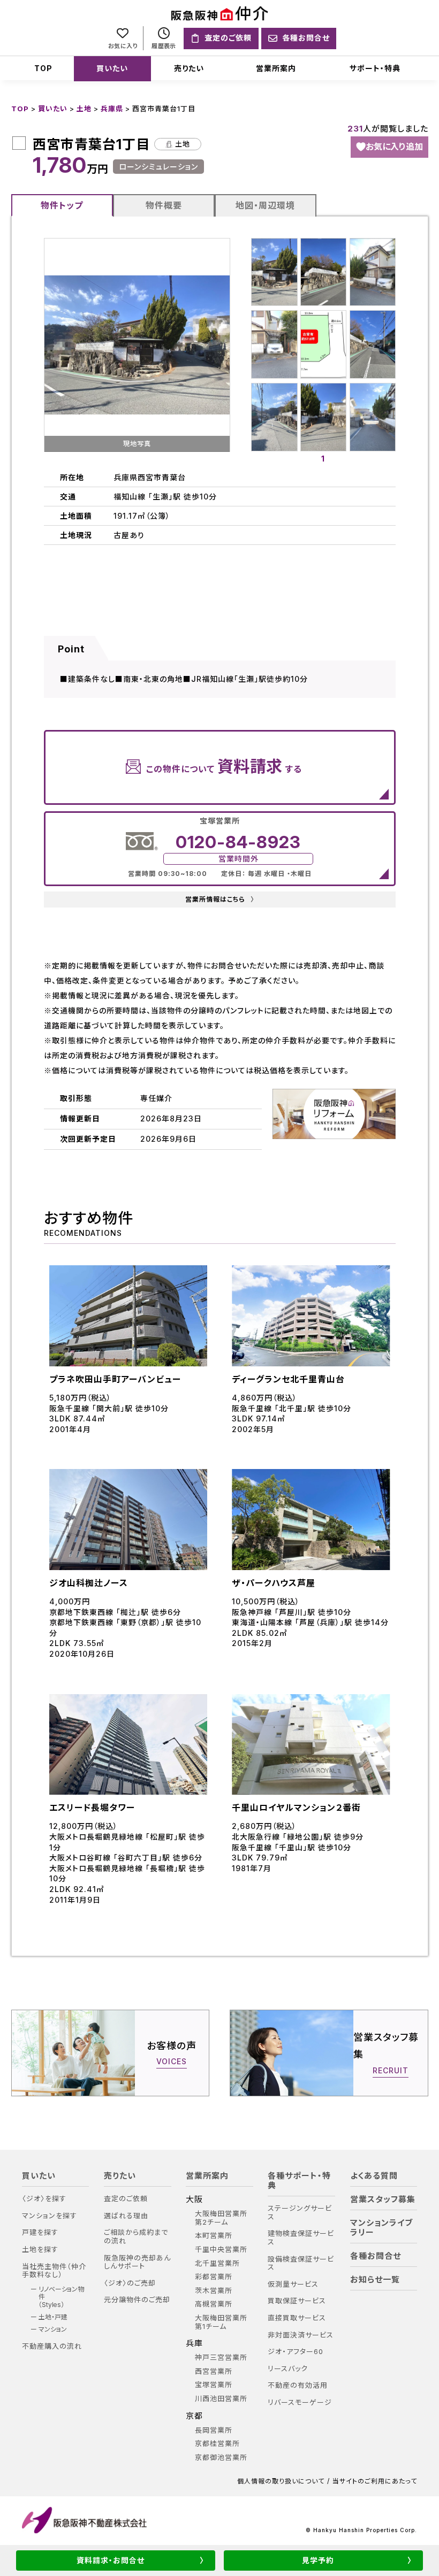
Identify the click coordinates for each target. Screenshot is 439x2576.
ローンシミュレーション (158, 167)
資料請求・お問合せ (111, 2560)
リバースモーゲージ (300, 2402)
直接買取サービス (297, 2318)
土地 (84, 109)
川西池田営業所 (221, 2399)
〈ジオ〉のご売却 (130, 2283)
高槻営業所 (214, 2304)
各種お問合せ (376, 2256)
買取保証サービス (297, 2301)
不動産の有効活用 (298, 2385)
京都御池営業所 (221, 2458)
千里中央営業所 (221, 2250)
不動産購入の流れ (52, 2346)
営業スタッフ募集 (383, 2200)
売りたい (189, 68)
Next (238, 345)
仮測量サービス (293, 2284)
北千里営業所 (217, 2263)
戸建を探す (40, 2232)
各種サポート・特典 (299, 2181)
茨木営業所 (214, 2291)
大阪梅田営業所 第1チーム (221, 2322)
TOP (43, 68)
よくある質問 (374, 2176)
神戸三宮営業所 (221, 2358)
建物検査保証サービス (301, 2238)
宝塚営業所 (214, 2385)
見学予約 (318, 2560)
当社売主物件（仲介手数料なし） (54, 2271)
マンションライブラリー (381, 2228)
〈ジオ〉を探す (44, 2199)
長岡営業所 (214, 2430)
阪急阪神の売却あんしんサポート (137, 2262)
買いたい (112, 68)
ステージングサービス (300, 2213)
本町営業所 (214, 2236)
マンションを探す (50, 2216)
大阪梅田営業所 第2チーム (221, 2218)
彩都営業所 (214, 2277)
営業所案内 (276, 68)
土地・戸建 (53, 2317)
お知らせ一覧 (375, 2280)
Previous (36, 345)
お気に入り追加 (394, 147)
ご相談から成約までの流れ (136, 2237)
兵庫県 (112, 109)
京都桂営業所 (217, 2444)
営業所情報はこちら (220, 899)
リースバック (288, 2369)
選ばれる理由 (126, 2216)
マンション (53, 2329)
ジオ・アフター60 (296, 2352)
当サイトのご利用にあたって (375, 2481)
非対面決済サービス (301, 2335)
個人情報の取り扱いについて (281, 2481)
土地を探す (40, 2250)
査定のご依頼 (126, 2199)
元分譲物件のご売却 (137, 2300)
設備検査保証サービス (301, 2263)
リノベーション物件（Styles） (61, 2297)
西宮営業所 (214, 2371)
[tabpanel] (323, 345)
